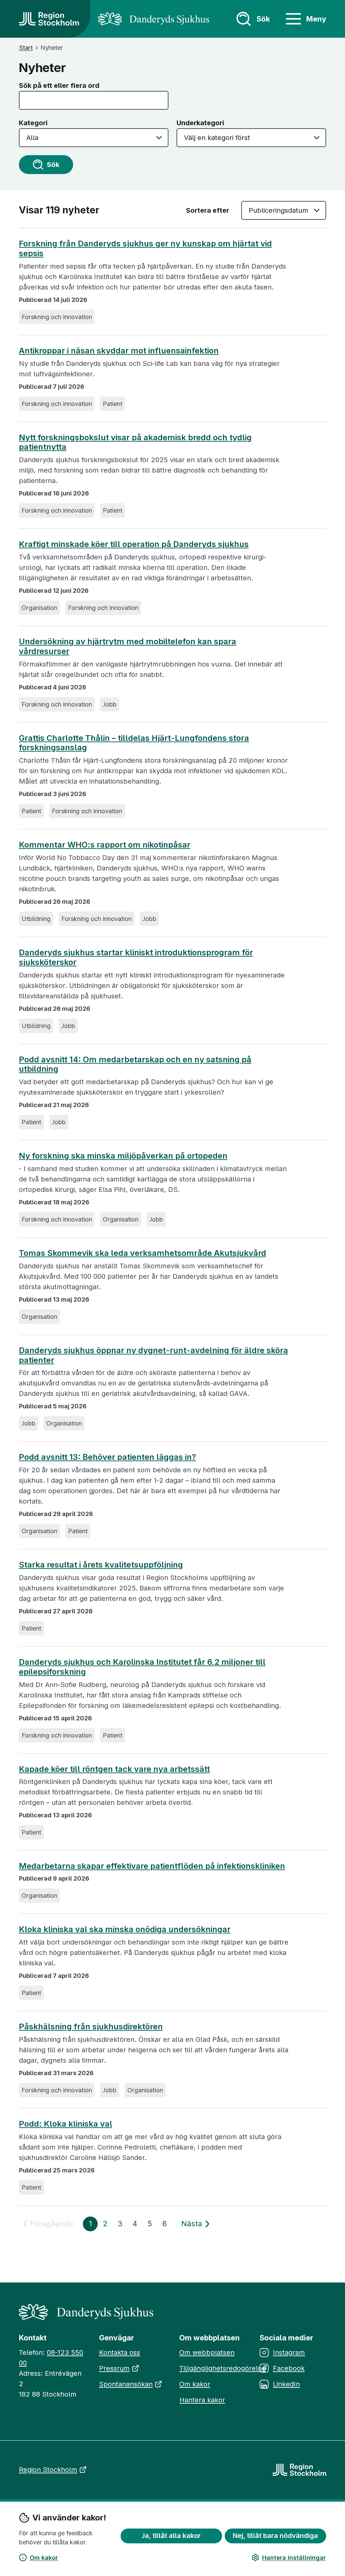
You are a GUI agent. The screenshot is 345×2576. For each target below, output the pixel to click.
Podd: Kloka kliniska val (66, 2124)
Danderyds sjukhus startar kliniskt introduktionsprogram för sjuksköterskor (136, 957)
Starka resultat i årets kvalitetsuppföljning (101, 1565)
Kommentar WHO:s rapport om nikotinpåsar (105, 845)
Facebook (289, 2368)
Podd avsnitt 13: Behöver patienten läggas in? (107, 1457)
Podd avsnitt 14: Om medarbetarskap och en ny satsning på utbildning (135, 1064)
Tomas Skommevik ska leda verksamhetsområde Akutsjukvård (143, 1253)
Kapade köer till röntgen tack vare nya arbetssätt (114, 1769)
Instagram (289, 2352)
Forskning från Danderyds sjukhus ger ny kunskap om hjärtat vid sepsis (145, 249)
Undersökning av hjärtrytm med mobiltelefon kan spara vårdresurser (128, 646)
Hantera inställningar (294, 2558)
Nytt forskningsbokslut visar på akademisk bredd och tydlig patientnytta (135, 442)
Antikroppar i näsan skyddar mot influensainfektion (119, 351)
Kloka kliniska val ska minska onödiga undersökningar (125, 1929)
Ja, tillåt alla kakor (171, 2536)
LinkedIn (286, 2384)
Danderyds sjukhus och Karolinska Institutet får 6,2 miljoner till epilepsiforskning (142, 1667)
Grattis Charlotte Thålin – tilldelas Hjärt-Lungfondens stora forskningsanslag (134, 743)
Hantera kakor (202, 2400)
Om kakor (44, 2558)
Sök (53, 165)
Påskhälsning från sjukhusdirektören (91, 2027)
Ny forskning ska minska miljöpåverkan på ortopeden (123, 1156)
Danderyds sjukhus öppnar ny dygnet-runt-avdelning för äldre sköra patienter (153, 1355)
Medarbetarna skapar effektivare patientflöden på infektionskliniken (152, 1866)
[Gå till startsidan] (49, 19)
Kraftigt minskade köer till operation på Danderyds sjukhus (134, 544)
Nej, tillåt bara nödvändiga (275, 2536)
